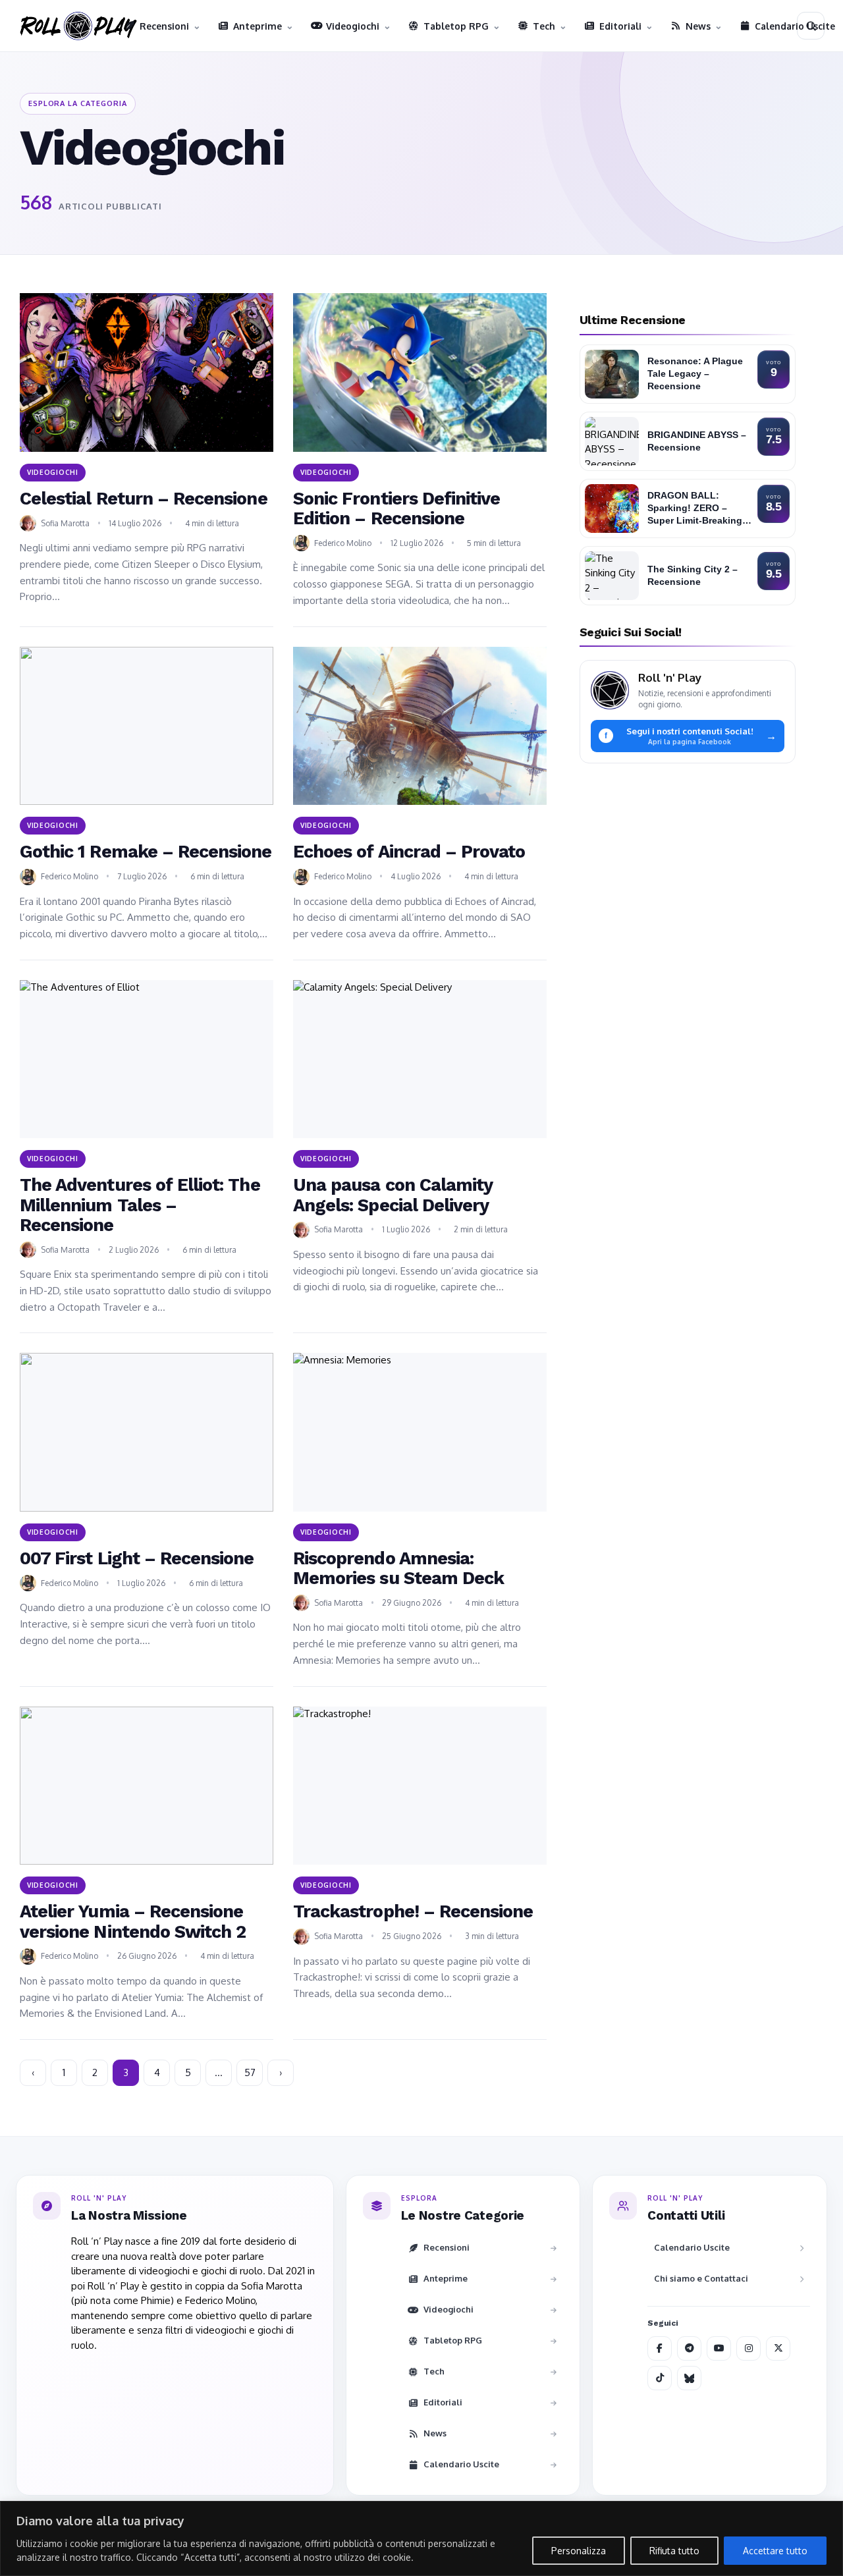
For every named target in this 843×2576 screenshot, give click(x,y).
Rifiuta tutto (674, 2551)
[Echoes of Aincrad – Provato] (420, 726)
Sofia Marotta (65, 523)
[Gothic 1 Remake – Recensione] (147, 726)
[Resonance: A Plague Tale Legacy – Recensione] (612, 374)
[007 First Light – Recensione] (147, 1432)
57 (250, 2072)
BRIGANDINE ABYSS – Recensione (697, 441)
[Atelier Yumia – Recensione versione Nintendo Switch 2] (147, 1786)
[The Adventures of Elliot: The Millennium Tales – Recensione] (147, 1059)
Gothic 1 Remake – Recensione (146, 852)
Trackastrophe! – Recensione (413, 1911)
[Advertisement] (688, 865)
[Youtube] (719, 2348)
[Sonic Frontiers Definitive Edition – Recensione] (420, 372)
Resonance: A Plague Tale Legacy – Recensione (695, 374)
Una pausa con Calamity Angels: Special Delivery (393, 1195)
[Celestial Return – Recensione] (147, 372)
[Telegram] (689, 2348)
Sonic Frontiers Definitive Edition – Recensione (396, 508)
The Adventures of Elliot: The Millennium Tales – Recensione (140, 1205)
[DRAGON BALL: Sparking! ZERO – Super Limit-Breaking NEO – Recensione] (612, 508)
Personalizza (579, 2551)
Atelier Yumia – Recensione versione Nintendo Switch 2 (133, 1921)
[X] (778, 2348)
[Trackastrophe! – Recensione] (420, 1786)
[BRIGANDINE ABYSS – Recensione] (612, 441)
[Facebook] (660, 2348)
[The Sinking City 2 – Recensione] (612, 576)
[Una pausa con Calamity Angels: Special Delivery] (420, 1059)
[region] (421, 2538)
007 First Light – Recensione (137, 1558)
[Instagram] (748, 2348)
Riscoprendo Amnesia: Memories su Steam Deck (398, 1568)
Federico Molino (343, 543)
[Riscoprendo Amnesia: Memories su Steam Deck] (420, 1432)
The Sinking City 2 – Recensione (693, 575)
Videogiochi (53, 472)
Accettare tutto (775, 2551)
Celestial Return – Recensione (144, 499)
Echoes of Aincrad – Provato (409, 852)
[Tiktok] (660, 2378)
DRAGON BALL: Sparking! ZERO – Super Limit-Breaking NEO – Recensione (695, 509)
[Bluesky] (689, 2378)
